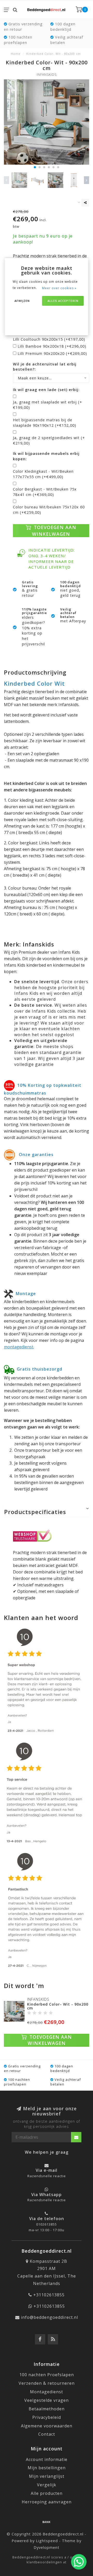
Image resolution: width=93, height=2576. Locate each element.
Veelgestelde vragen (47, 2400)
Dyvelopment (47, 2547)
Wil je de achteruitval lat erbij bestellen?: (45, 367)
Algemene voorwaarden (47, 2426)
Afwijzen (22, 301)
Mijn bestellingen (47, 2468)
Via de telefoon (47, 2219)
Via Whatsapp (47, 2195)
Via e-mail (47, 2170)
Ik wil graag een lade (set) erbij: (46, 390)
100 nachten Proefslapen (47, 2375)
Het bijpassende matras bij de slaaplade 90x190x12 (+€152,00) (45, 423)
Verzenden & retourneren (47, 2383)
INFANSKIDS (47, 75)
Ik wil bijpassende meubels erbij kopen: (46, 456)
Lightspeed (47, 2541)
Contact (47, 2434)
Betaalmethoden (47, 2409)
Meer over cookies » (59, 288)
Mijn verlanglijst (47, 2476)
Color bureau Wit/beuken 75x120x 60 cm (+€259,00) (49, 510)
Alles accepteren (63, 301)
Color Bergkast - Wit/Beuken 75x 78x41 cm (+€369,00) (45, 492)
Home (16, 54)
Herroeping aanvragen (47, 2502)
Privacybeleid (47, 2417)
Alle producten (47, 2493)
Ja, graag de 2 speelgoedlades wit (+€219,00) (49, 440)
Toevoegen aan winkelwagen (54, 530)
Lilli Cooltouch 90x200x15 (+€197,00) (49, 339)
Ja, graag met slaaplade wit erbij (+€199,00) (48, 405)
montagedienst (19, 1347)
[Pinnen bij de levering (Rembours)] (47, 2522)
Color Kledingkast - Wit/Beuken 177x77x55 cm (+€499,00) (43, 474)
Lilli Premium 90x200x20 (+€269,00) (52, 353)
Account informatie (47, 2459)
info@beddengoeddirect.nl (49, 2317)
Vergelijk (47, 2485)
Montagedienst (47, 2392)
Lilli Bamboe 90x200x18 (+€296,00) (52, 346)
